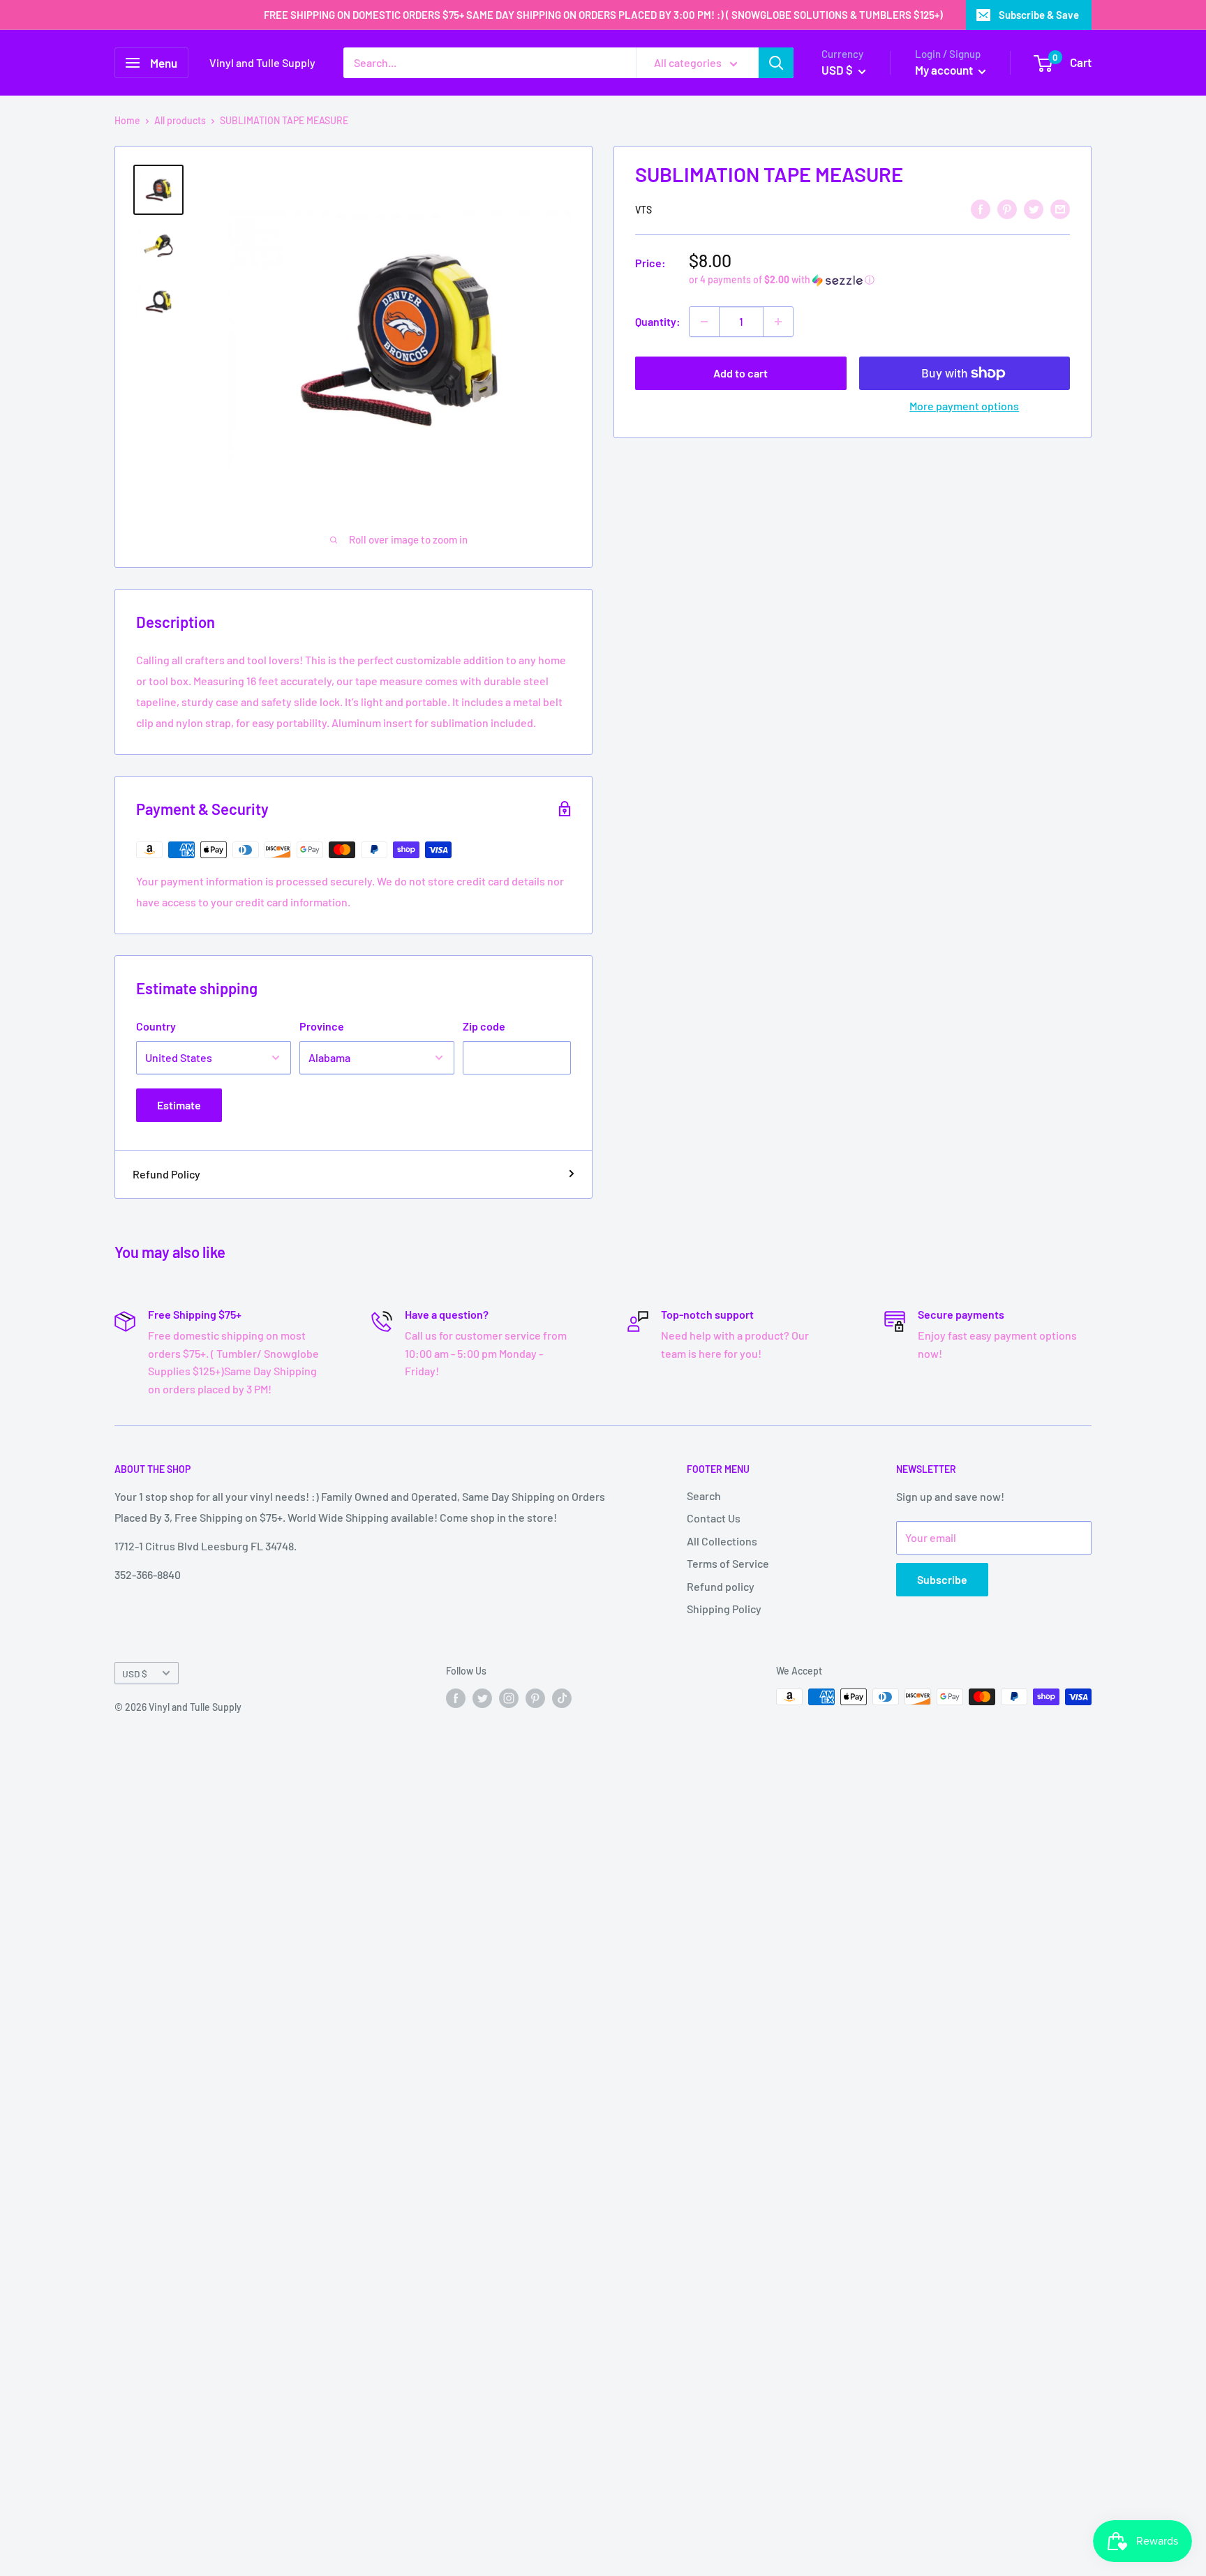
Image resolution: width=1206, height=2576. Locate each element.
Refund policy (721, 1586)
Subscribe (942, 1579)
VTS (643, 210)
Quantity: (658, 321)
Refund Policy (166, 1174)
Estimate (179, 1105)
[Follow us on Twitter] (482, 1698)
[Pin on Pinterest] (1007, 208)
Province (322, 1026)
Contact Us (714, 1518)
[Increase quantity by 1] (778, 322)
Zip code (484, 1026)
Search (704, 1496)
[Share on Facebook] (981, 208)
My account (945, 70)
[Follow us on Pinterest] (535, 1698)
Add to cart (740, 373)
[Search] (776, 63)
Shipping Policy (724, 1609)
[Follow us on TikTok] (562, 1698)
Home (127, 120)
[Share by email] (1060, 208)
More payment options (964, 406)
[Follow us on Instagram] (509, 1698)
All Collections (722, 1541)
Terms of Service (728, 1563)
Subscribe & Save (1039, 15)
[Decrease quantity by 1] (704, 322)
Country (156, 1026)
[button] (879, 280)
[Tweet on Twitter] (1034, 208)
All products (180, 120)
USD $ (135, 1673)
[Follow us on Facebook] (456, 1698)
